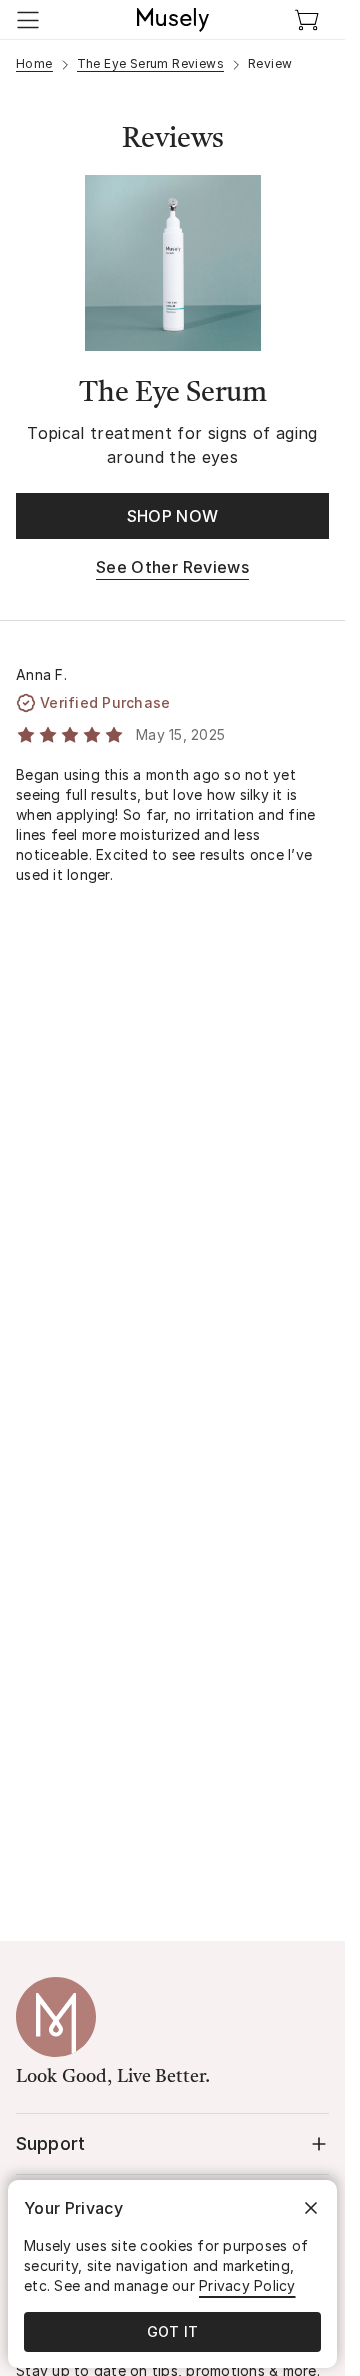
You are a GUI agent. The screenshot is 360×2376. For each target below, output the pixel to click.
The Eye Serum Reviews (150, 63)
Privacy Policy (247, 2285)
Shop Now (173, 516)
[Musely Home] (173, 20)
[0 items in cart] (307, 20)
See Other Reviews (172, 567)
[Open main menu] (28, 20)
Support (50, 2143)
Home (34, 63)
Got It (173, 2331)
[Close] (311, 2208)
